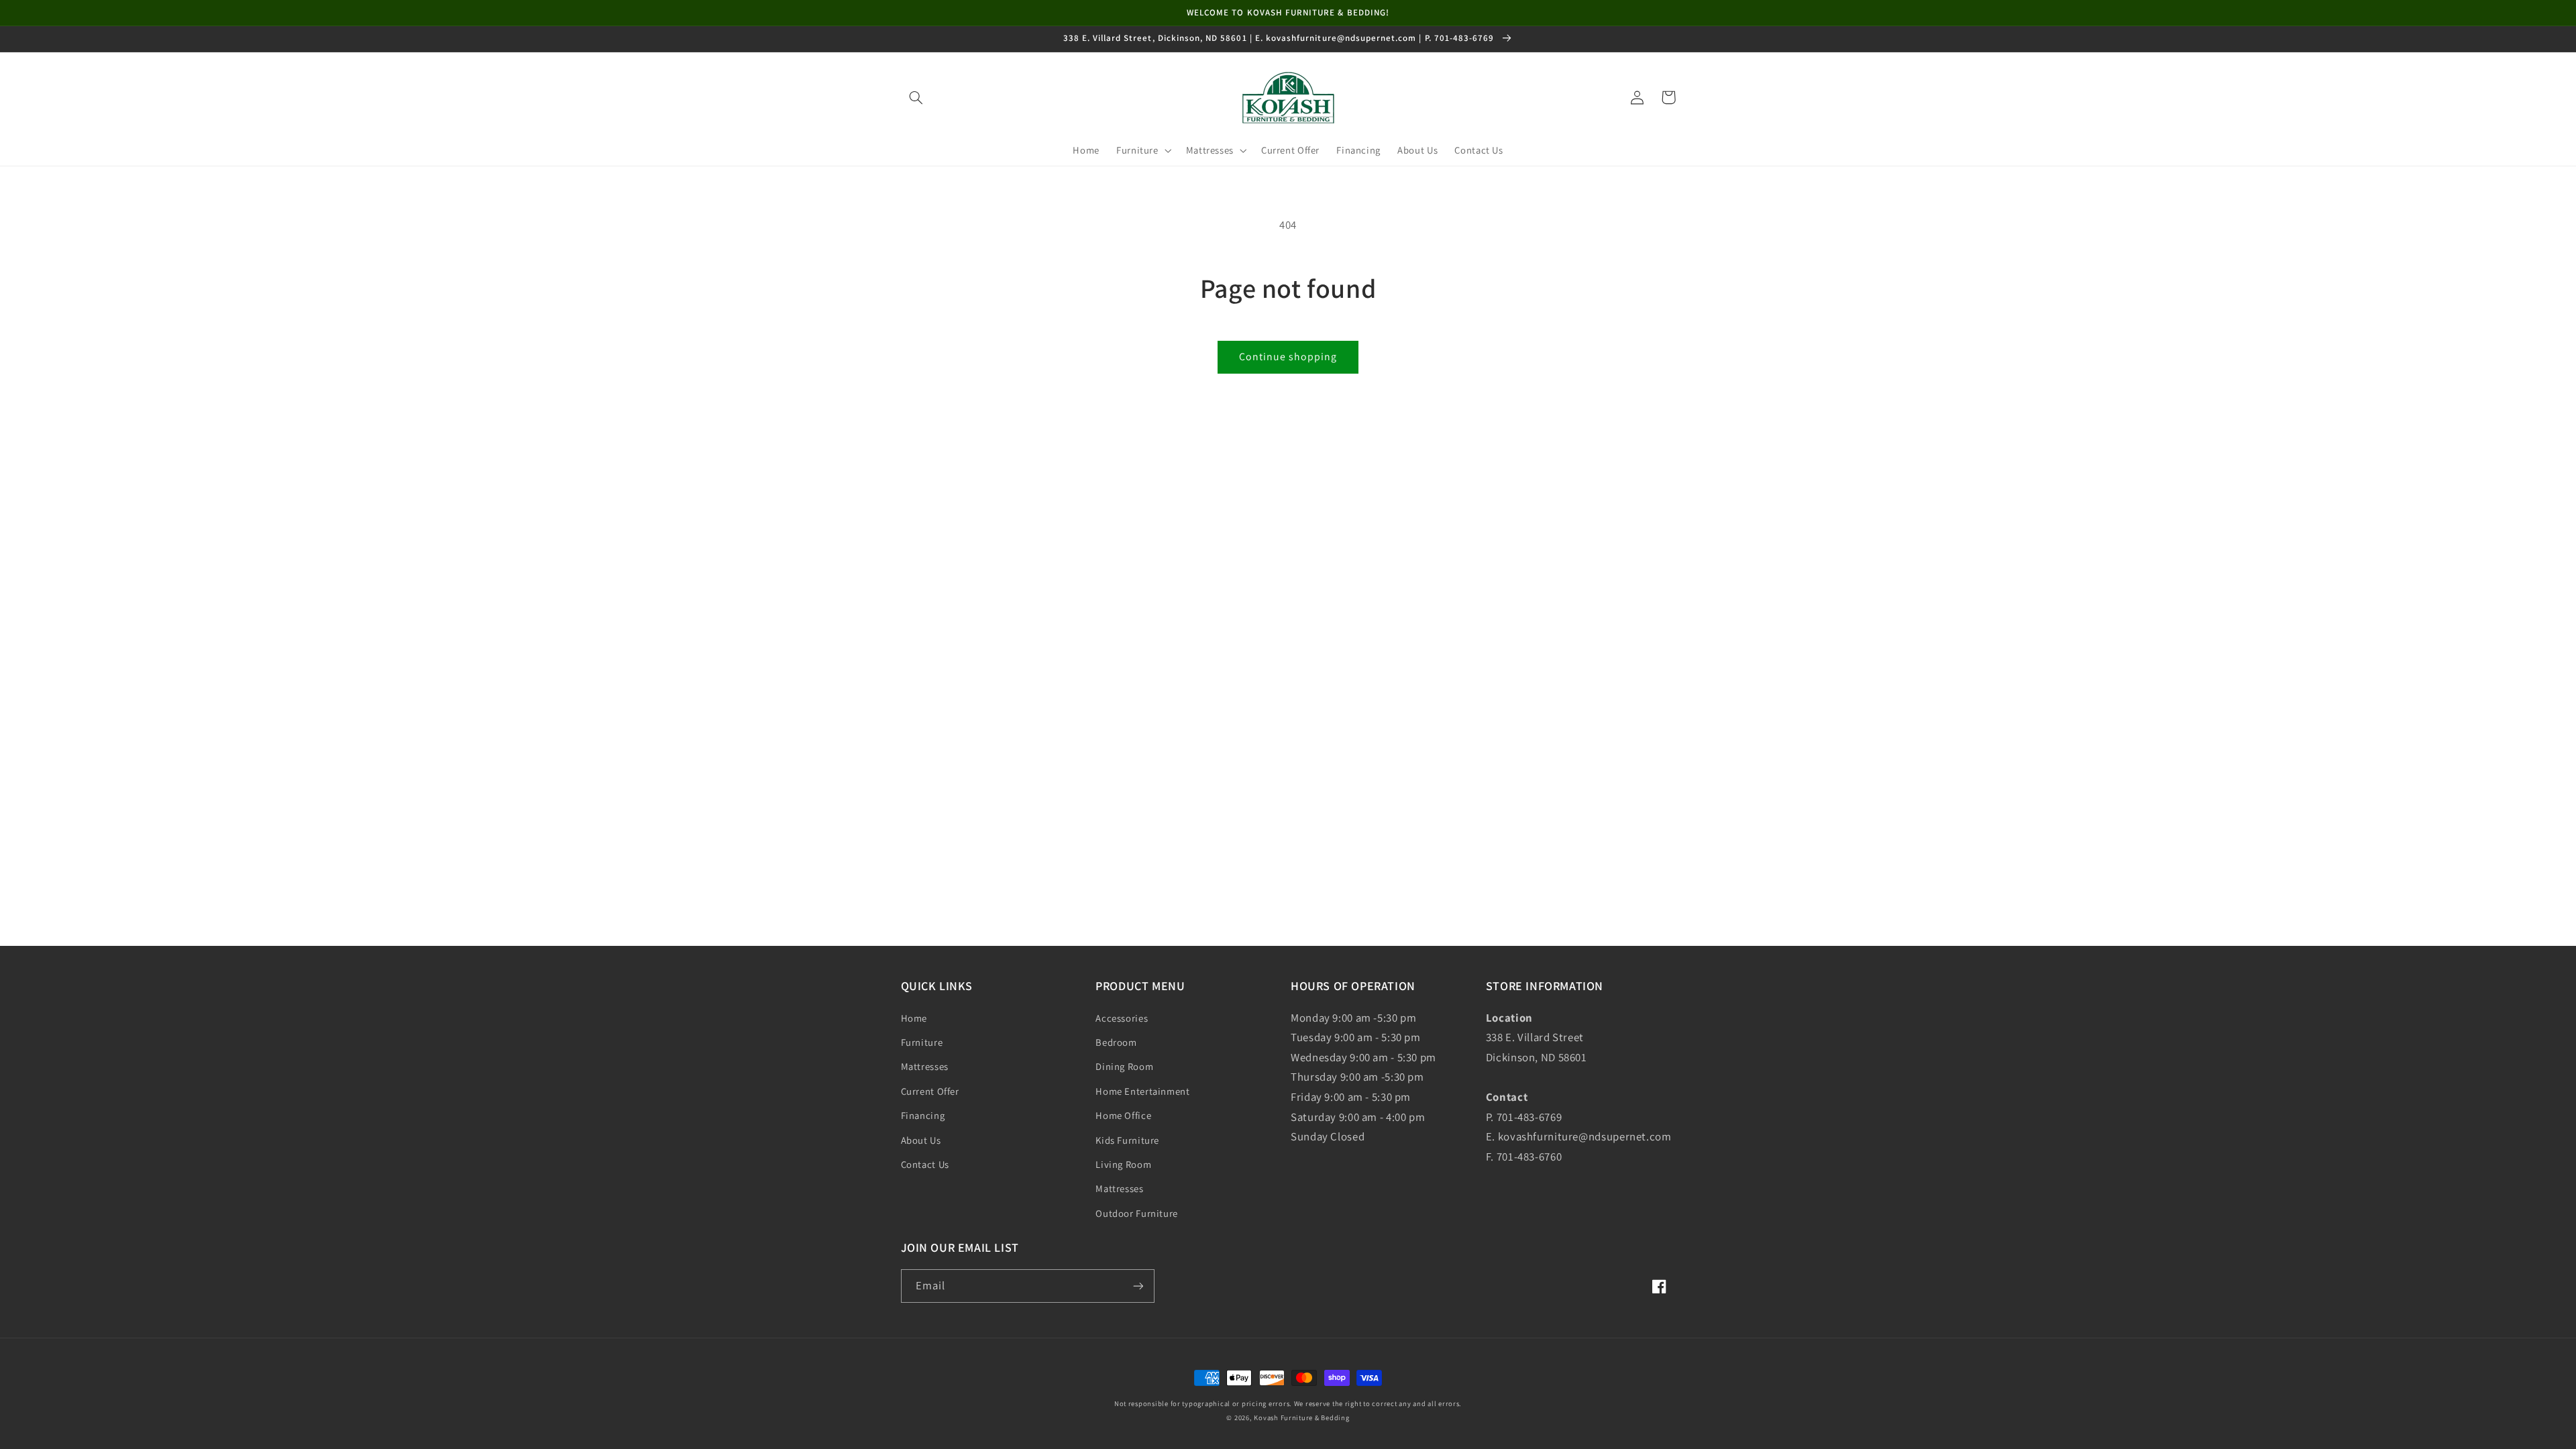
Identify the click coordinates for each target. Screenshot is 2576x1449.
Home (914, 1018)
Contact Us (925, 1164)
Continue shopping (1288, 357)
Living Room (1123, 1164)
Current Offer (930, 1091)
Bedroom (1116, 1042)
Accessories (1122, 1018)
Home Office (1123, 1115)
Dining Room (1124, 1066)
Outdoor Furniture (1137, 1213)
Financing (923, 1115)
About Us (921, 1140)
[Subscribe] (1138, 1286)
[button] (916, 97)
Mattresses (925, 1066)
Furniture (922, 1042)
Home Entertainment (1142, 1091)
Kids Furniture (1127, 1140)
